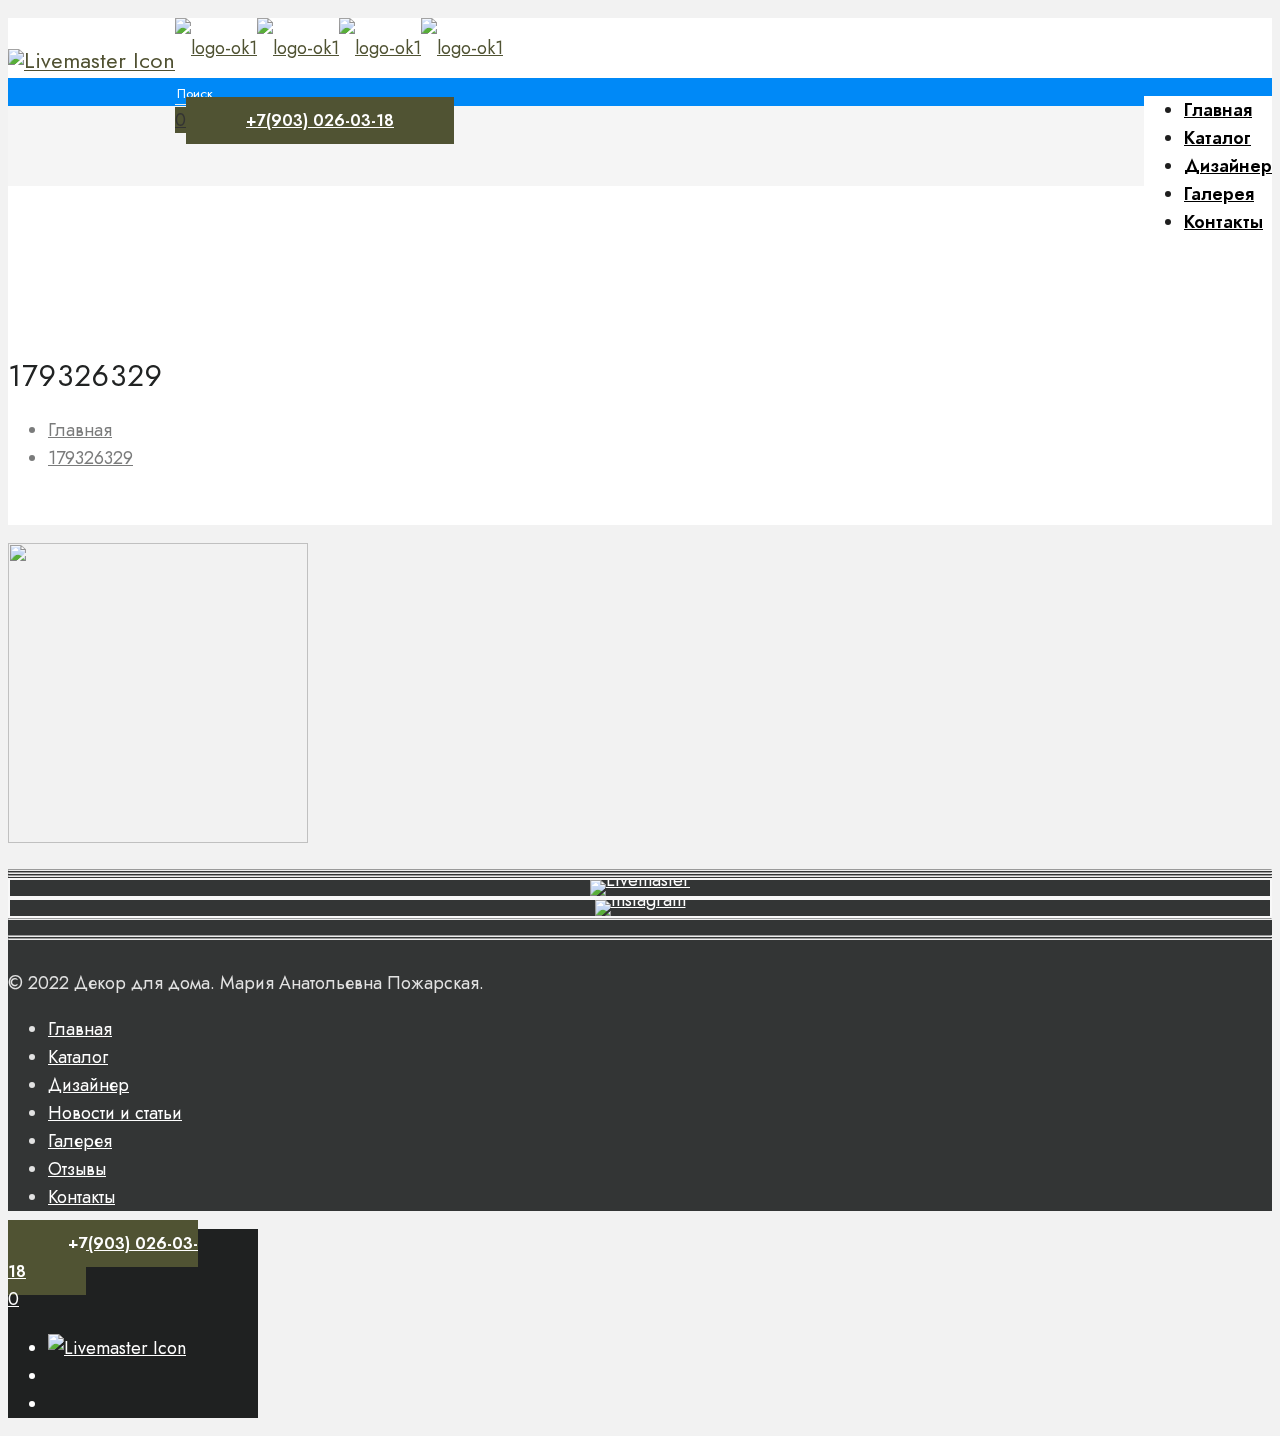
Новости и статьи (115, 1113)
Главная (80, 430)
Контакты (81, 1197)
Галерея (80, 1141)
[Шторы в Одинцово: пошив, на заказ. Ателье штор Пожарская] (339, 48)
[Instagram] (91, 60)
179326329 (90, 458)
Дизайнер (88, 1085)
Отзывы (77, 1169)
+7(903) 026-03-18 (320, 120)
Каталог (78, 1057)
